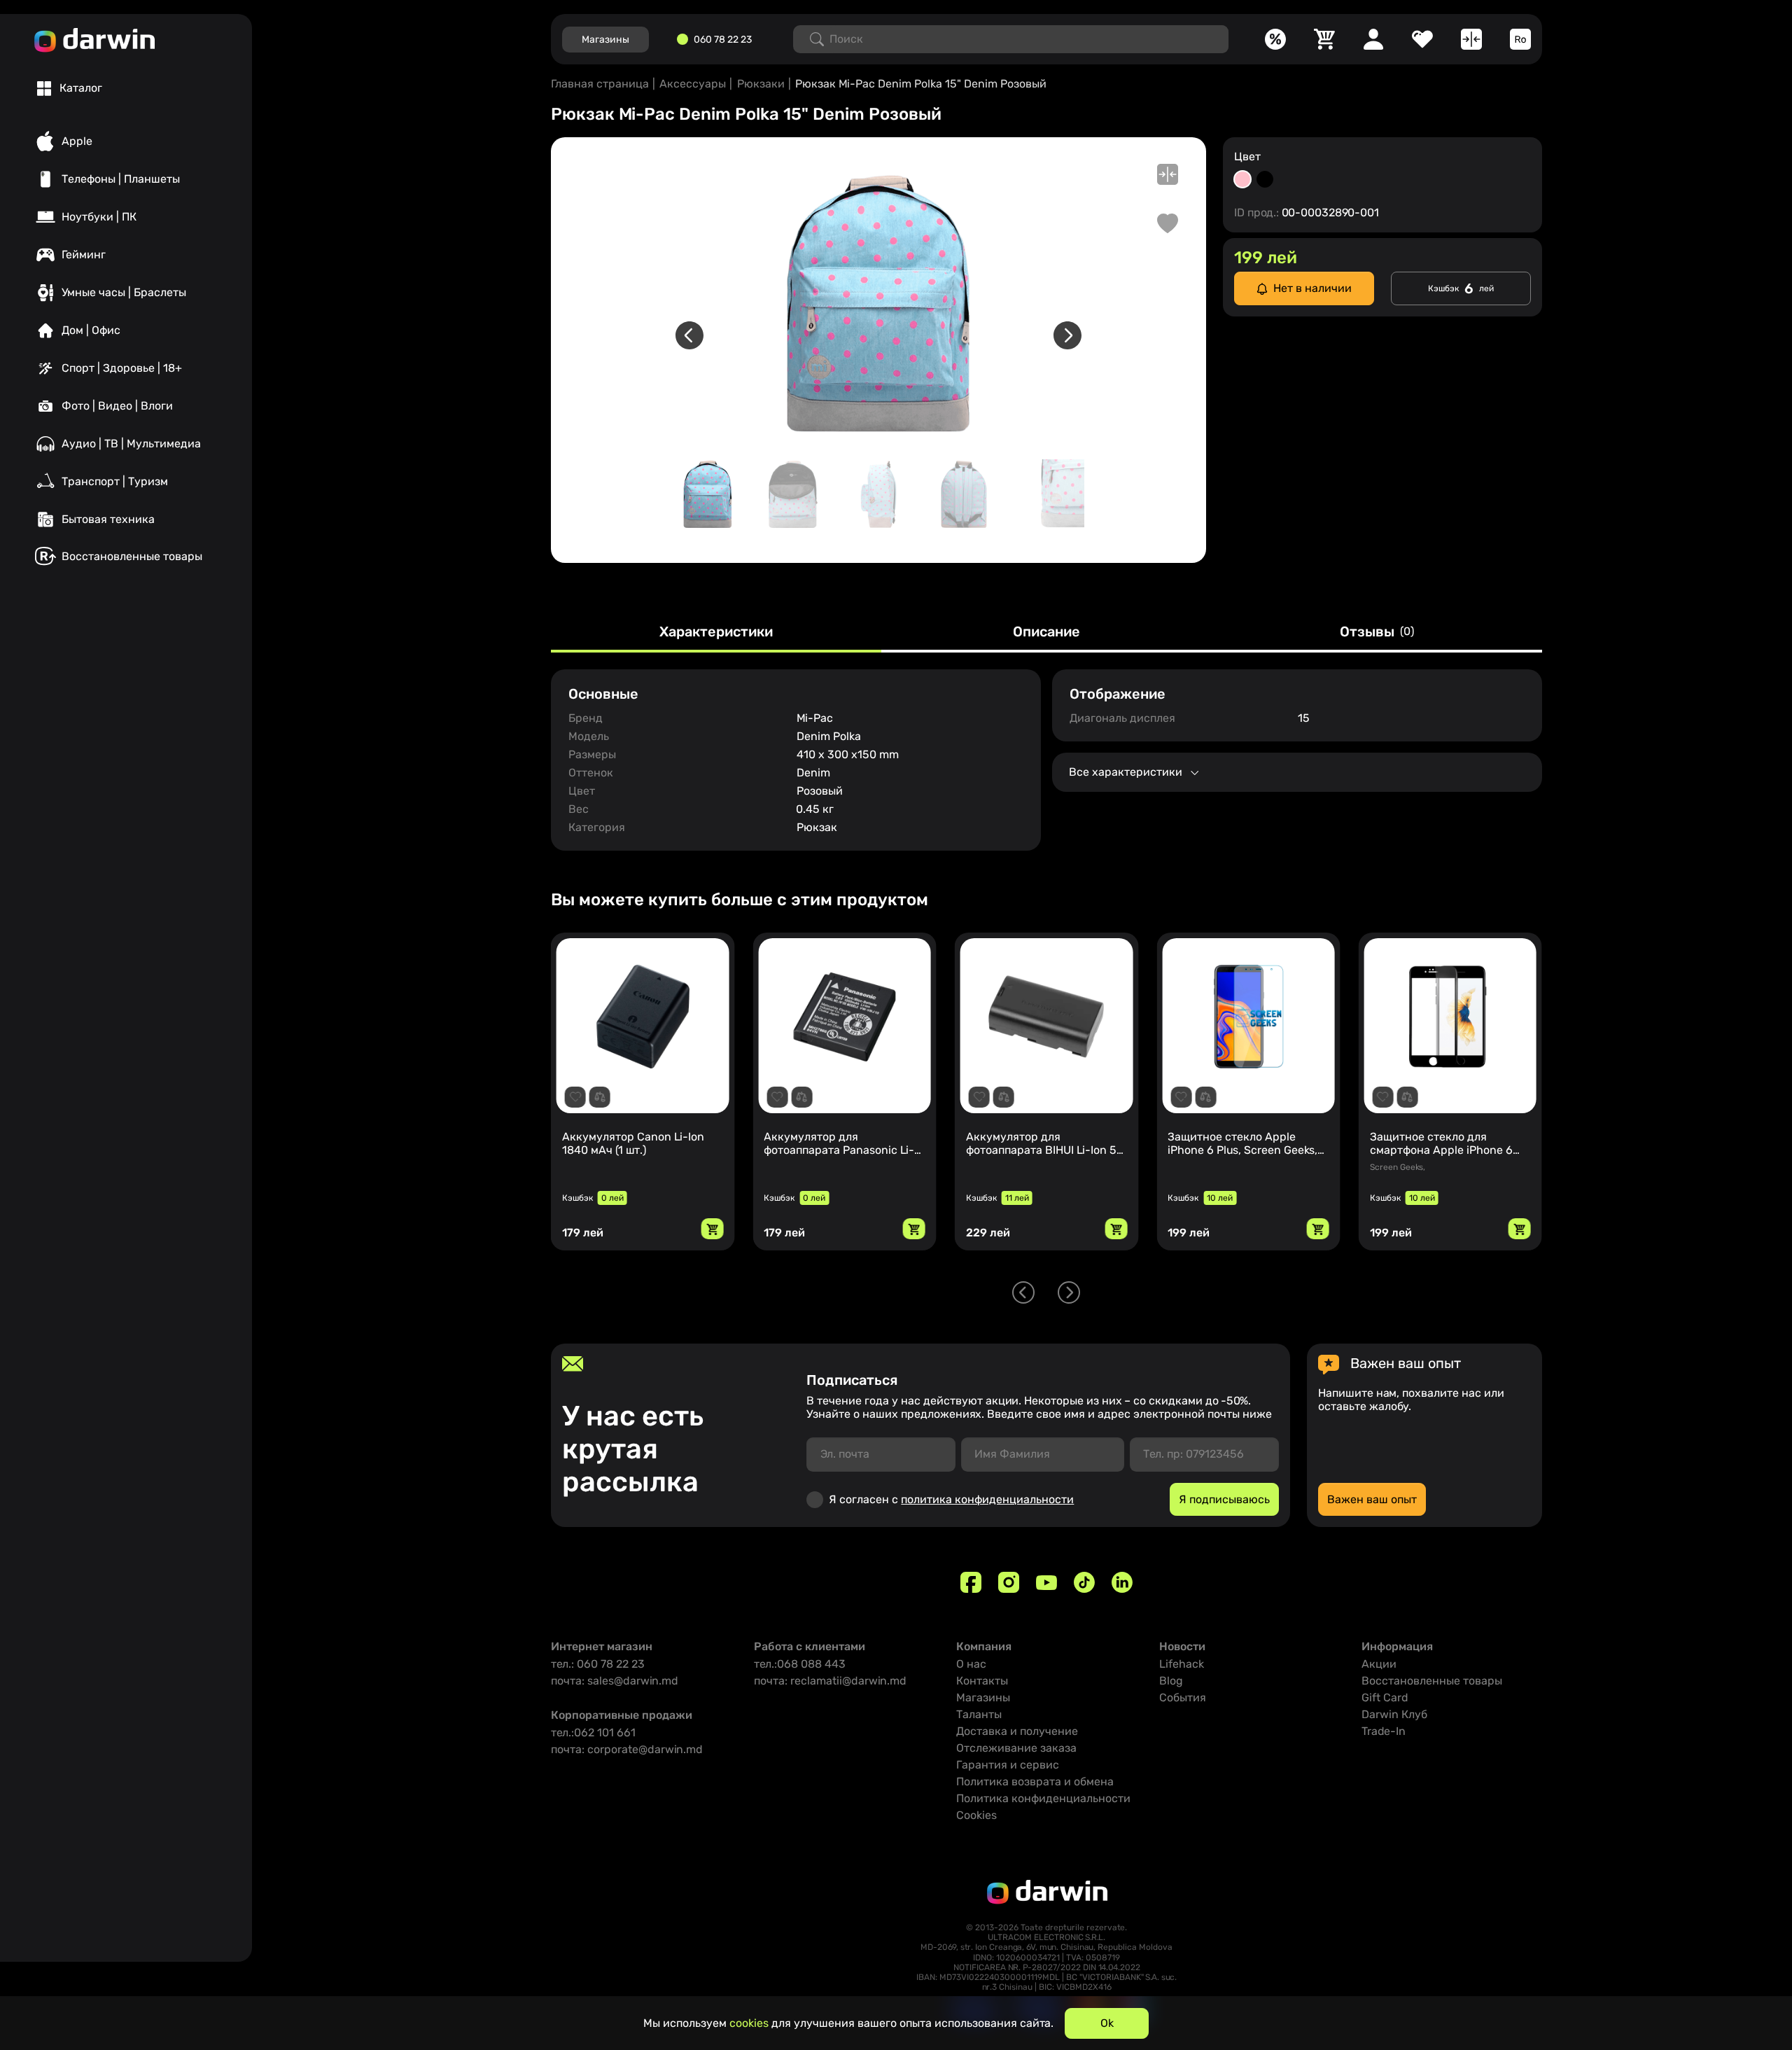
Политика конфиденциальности (1043, 1798)
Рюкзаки (761, 84)
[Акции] (1275, 39)
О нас (971, 1664)
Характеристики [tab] (716, 632)
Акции (1379, 1664)
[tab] (70, 88)
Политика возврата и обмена (1035, 1781)
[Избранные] (1422, 39)
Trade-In (1384, 1731)
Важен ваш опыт (1372, 1499)
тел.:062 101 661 (593, 1732)
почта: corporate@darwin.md (627, 1749)
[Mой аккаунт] (1373, 39)
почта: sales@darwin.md (615, 1681)
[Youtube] (1046, 1582)
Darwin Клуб (1394, 1714)
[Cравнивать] (1471, 39)
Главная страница (600, 84)
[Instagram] (1009, 1582)
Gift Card (1385, 1697)
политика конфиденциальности (987, 1499)
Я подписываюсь (1224, 1499)
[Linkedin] (1122, 1582)
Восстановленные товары (1432, 1681)
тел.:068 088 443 (800, 1664)
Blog (1171, 1681)
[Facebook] (971, 1582)
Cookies (976, 1815)
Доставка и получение (1017, 1731)
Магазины (983, 1697)
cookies (749, 2023)
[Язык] (1520, 39)
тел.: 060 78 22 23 (598, 1664)
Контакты (982, 1681)
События (1183, 1697)
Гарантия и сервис (1008, 1765)
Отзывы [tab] (1377, 632)
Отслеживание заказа (1016, 1748)
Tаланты (979, 1714)
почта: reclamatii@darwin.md (830, 1681)
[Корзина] (1324, 39)
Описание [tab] (1046, 632)
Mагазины (605, 40)
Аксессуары (693, 84)
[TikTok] (1084, 1582)
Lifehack (1182, 1664)
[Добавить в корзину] (712, 1229)
